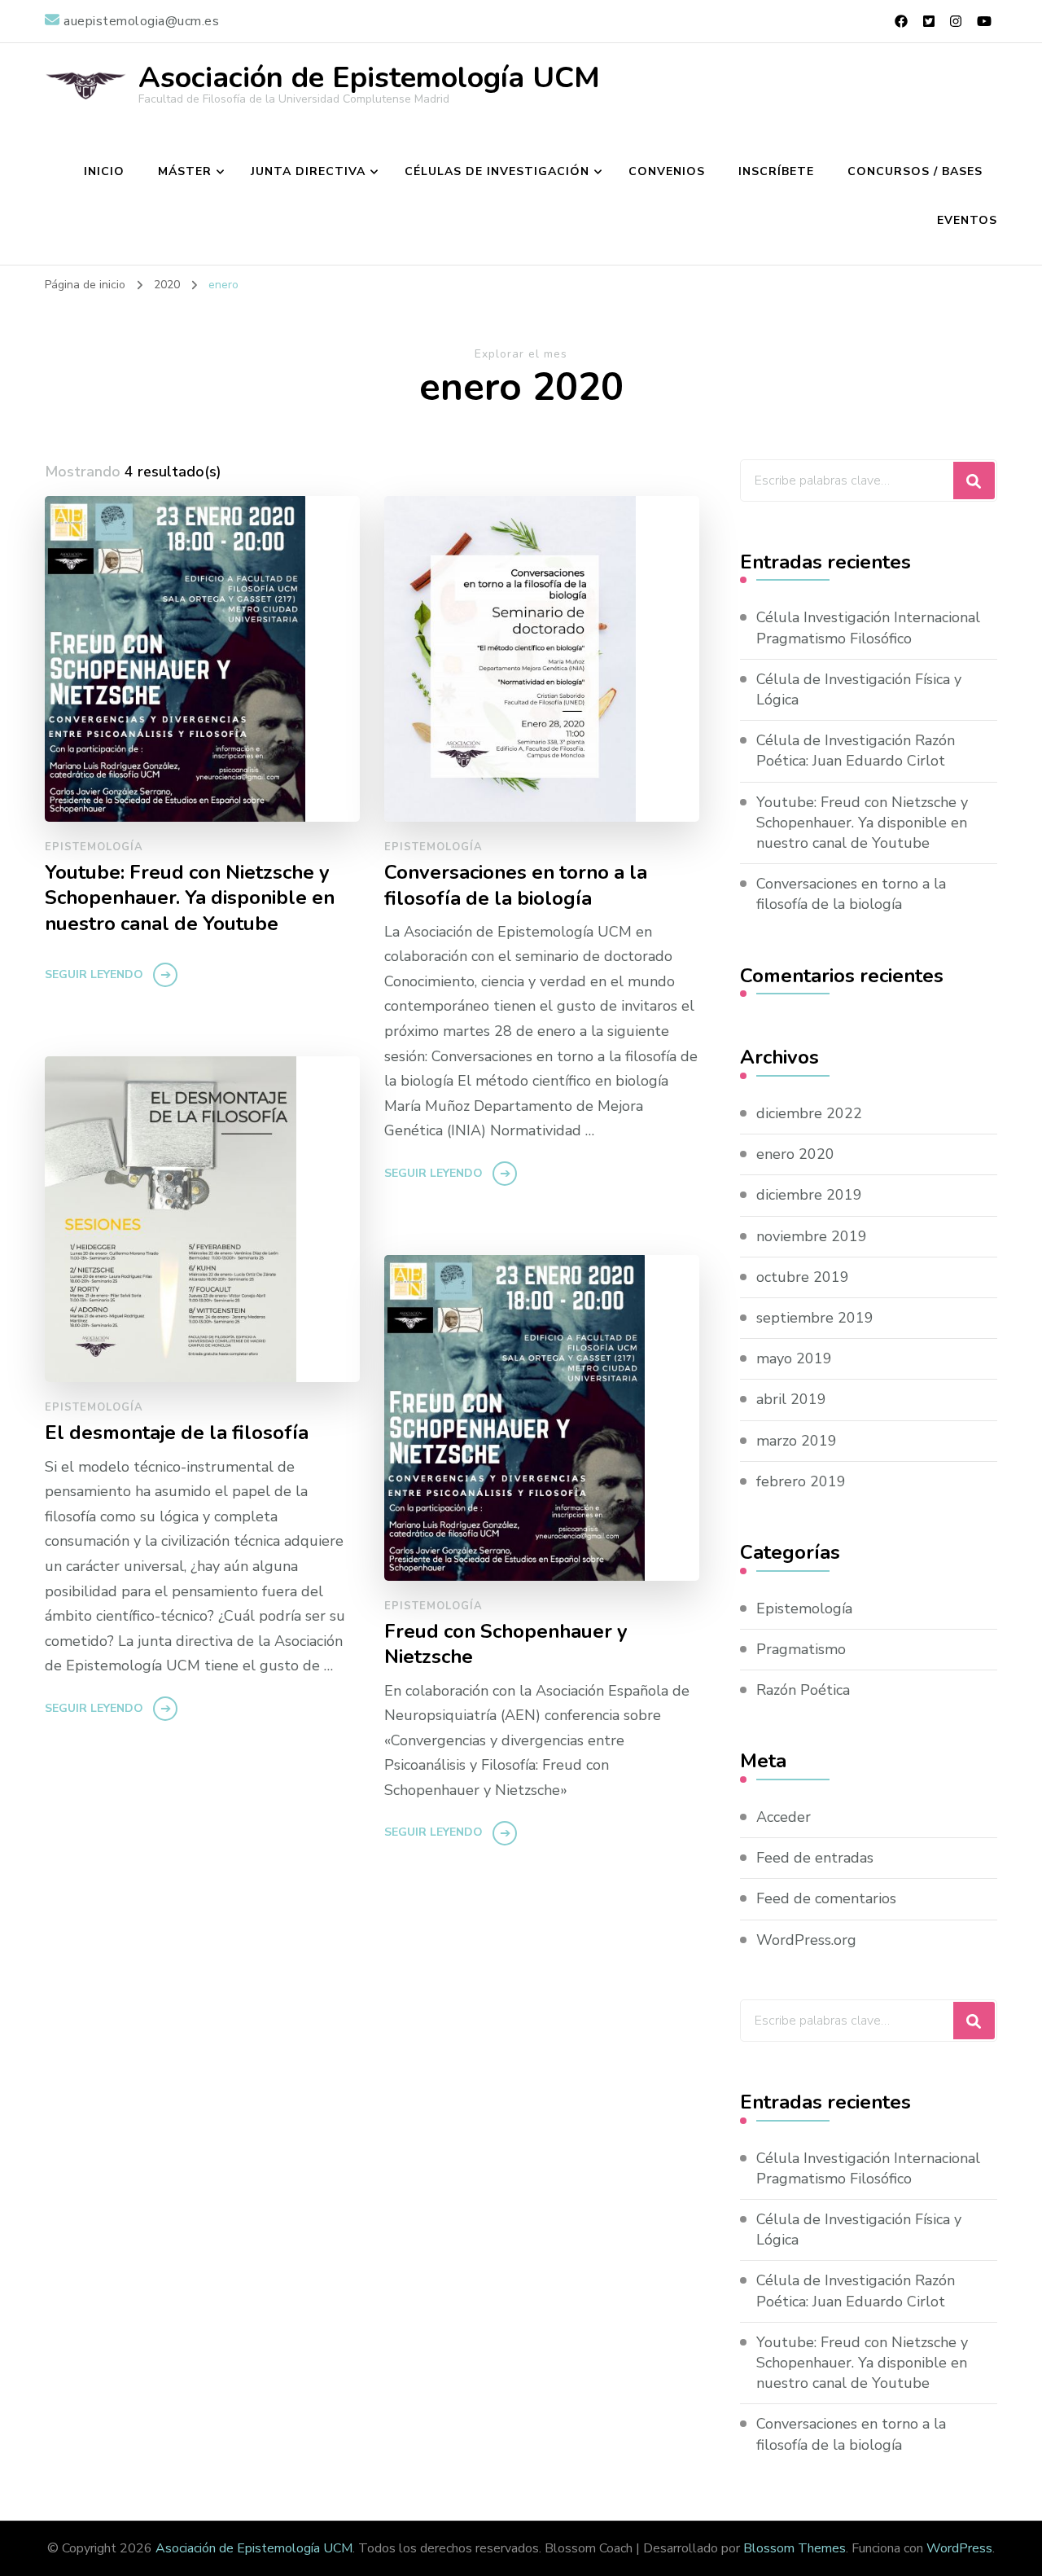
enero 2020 (795, 1154)
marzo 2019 (797, 1441)
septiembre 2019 (815, 1318)
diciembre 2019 (809, 1195)
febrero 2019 (801, 1481)
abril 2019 (791, 1399)
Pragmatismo (801, 1649)
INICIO (104, 171)
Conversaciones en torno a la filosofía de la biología (516, 885)
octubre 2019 (803, 1277)
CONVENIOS (667, 171)
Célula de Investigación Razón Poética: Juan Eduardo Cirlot (856, 750)
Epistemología (94, 847)
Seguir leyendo (94, 974)
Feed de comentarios (826, 1898)
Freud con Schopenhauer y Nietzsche (506, 1644)
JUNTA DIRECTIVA (308, 171)
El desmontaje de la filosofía (177, 1433)
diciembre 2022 (809, 1113)
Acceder (784, 1817)
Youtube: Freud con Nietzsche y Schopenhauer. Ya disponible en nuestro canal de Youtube (190, 898)
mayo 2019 (794, 1358)
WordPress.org (806, 1940)
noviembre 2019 (812, 1236)
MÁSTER (185, 171)
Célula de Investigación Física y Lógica (859, 689)
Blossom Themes (795, 2548)
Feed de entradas (815, 1858)
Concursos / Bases (915, 171)
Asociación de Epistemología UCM (369, 78)
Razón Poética (803, 1690)
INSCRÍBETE (776, 171)
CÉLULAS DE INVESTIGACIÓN (497, 171)
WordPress (959, 2548)
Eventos (967, 220)
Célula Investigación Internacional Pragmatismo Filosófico (868, 628)
